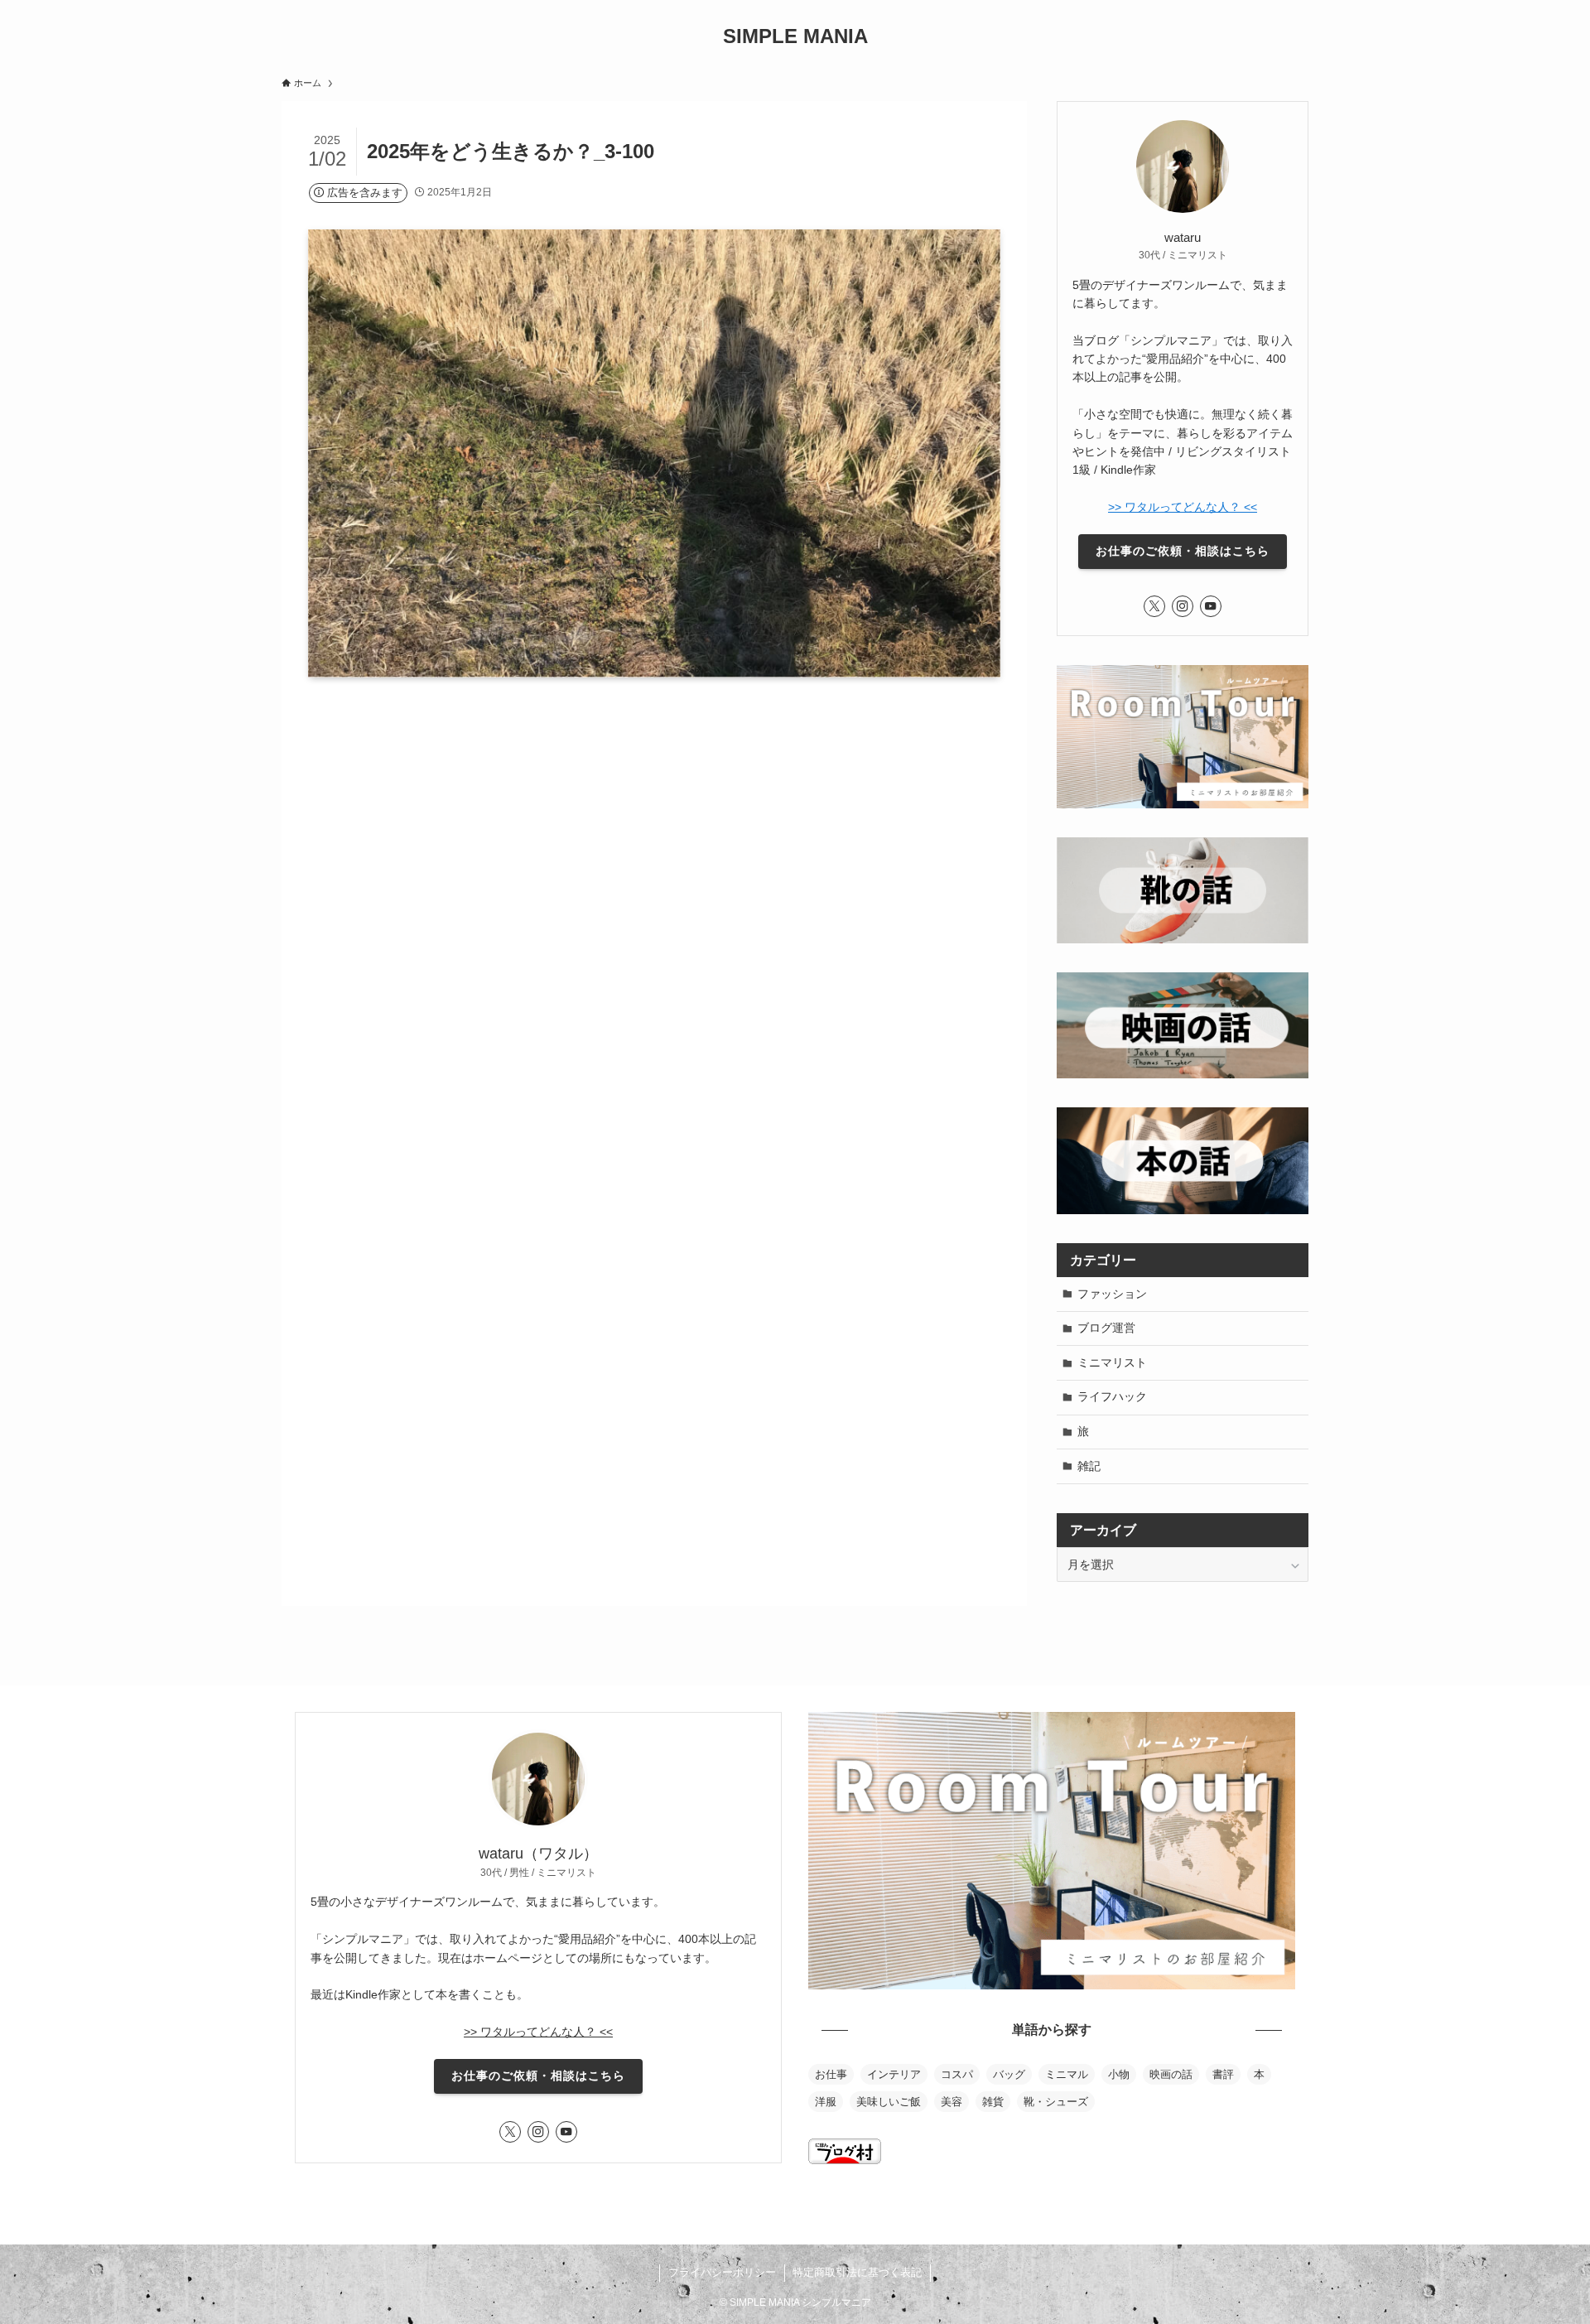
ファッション (1112, 1294)
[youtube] (1211, 606)
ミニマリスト (1112, 1362)
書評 (1223, 2074)
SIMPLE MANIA (795, 36)
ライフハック (1112, 1396)
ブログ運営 (1106, 1328)
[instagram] (1183, 606)
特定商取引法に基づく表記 (857, 2272)
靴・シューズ (1056, 2102)
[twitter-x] (1154, 606)
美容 (952, 2102)
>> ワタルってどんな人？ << (1183, 507)
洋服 (826, 2102)
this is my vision (855, 2207)
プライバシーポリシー (722, 2272)
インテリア (894, 2074)
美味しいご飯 (889, 2102)
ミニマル (1067, 2074)
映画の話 (1171, 2074)
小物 (1119, 2074)
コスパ (957, 2074)
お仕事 (831, 2074)
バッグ (1009, 2074)
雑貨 (993, 2102)
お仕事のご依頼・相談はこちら (1183, 551)
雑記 (1089, 1466)
